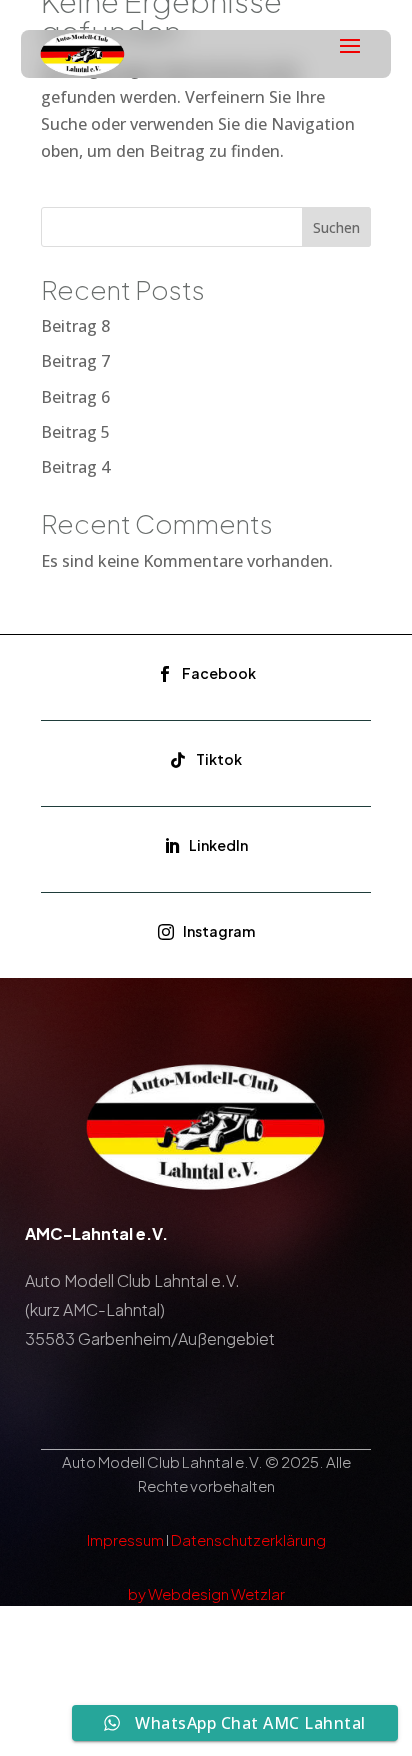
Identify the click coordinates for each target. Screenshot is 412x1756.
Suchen (336, 227)
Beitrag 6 (75, 397)
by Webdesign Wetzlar (206, 1593)
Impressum (125, 1539)
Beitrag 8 (75, 326)
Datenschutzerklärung (248, 1539)
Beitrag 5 (75, 432)
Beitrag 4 (75, 467)
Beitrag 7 (75, 361)
